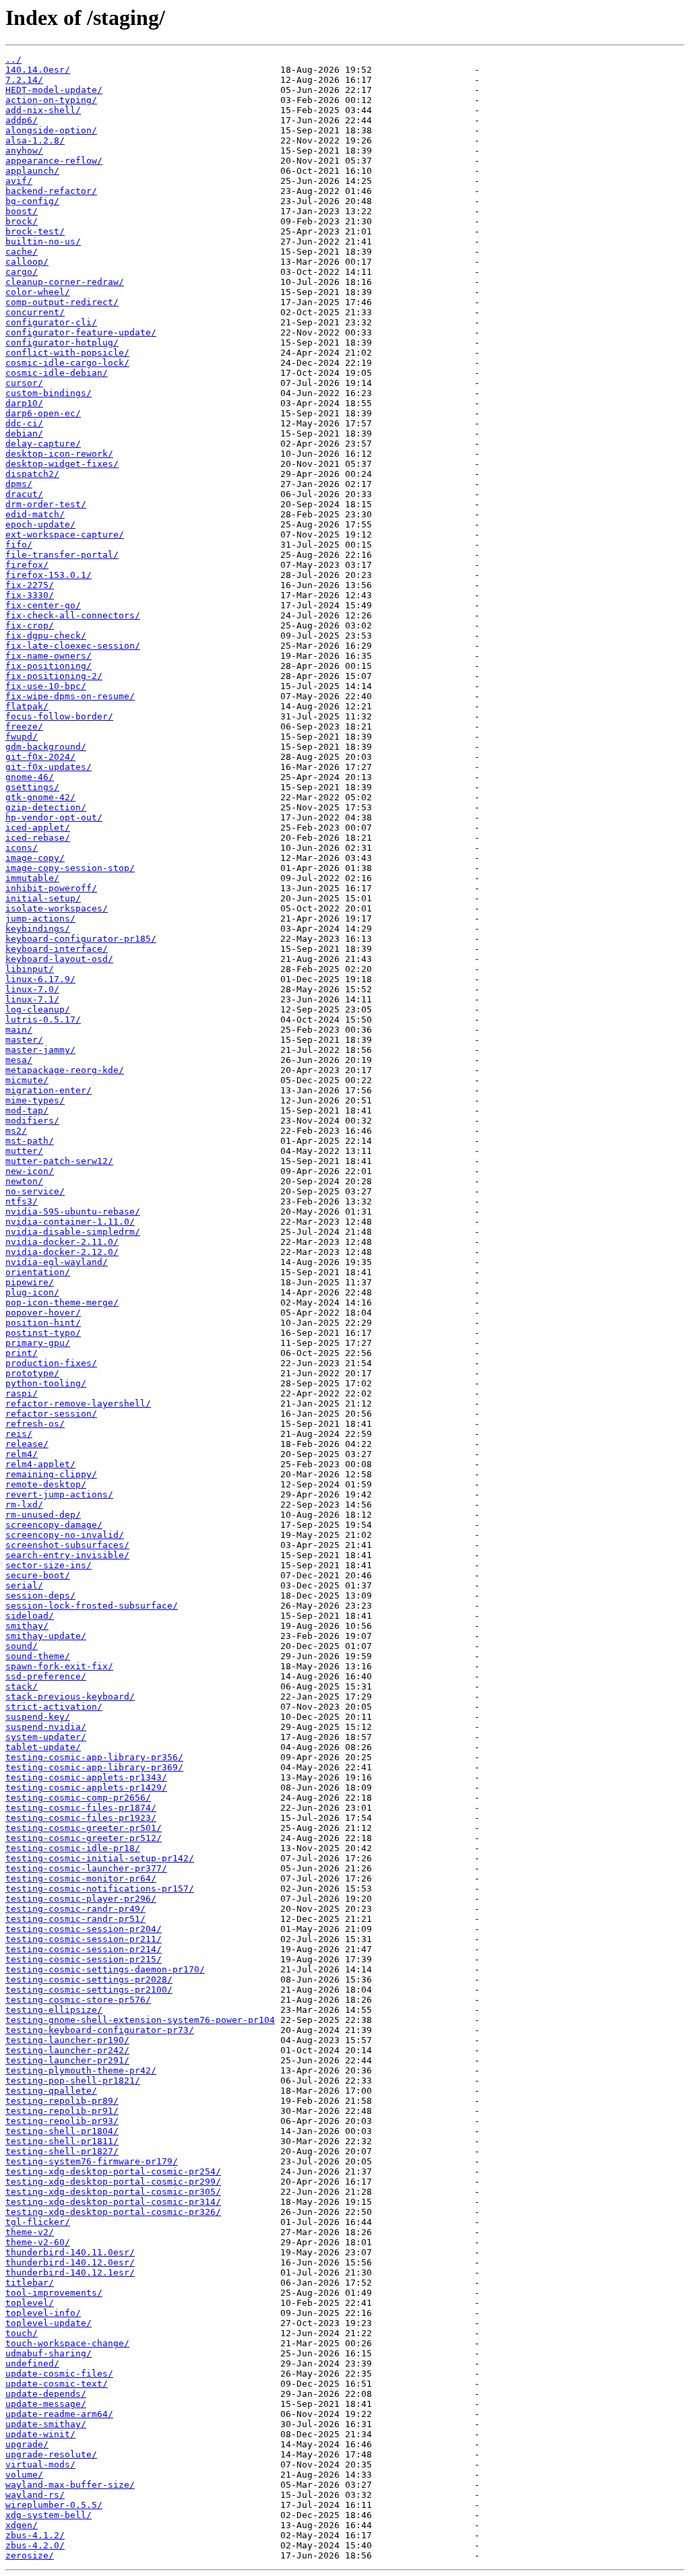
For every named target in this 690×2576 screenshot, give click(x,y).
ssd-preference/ (46, 1676)
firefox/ (27, 565)
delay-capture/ (43, 444)
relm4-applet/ (40, 1464)
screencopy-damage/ (54, 1525)
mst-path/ (30, 1141)
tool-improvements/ (54, 2293)
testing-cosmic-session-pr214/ (84, 1949)
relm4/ (22, 1454)
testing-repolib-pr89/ (62, 2101)
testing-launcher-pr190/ (67, 2040)
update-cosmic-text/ (57, 2384)
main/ (19, 1030)
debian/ (24, 433)
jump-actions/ (40, 919)
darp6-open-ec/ (43, 413)
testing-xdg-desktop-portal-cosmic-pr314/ (113, 2202)
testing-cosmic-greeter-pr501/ (84, 1828)
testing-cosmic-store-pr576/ (78, 2000)
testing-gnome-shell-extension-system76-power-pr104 (140, 2020)
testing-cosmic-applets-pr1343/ (86, 1777)
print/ (22, 1353)
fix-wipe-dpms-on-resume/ (70, 696)
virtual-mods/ (40, 2465)
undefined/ (32, 2363)
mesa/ (19, 1060)
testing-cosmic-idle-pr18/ (73, 1848)
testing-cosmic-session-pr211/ (84, 1939)
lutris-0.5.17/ (43, 1020)
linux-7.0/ (32, 989)
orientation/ (38, 1272)
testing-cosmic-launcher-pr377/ (86, 1868)
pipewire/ (30, 1282)
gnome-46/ (30, 777)
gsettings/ (32, 787)
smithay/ (27, 1626)
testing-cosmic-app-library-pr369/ (94, 1767)
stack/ (22, 1686)
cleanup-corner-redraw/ (65, 282)
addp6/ (22, 120)
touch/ (22, 2333)
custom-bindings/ (49, 393)
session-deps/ (40, 1596)
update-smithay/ (46, 2424)
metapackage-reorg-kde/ (65, 1070)
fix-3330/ (30, 595)
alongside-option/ (51, 130)
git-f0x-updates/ (49, 767)
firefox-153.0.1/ (49, 575)
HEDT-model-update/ (54, 90)
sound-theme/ (38, 1656)
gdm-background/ (46, 747)
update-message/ (46, 2404)
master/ (24, 1040)
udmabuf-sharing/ (49, 2353)
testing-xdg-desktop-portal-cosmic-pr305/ (113, 2192)
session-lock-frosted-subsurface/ (92, 1606)
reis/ (19, 1434)
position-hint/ (43, 1323)
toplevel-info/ (43, 2313)
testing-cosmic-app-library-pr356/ (94, 1757)
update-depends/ (46, 2394)
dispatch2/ (32, 474)
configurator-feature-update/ (81, 332)
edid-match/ (35, 514)
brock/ (22, 221)
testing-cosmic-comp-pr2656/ (78, 1798)
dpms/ (19, 484)
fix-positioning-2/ (54, 676)
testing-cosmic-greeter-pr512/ (84, 1838)
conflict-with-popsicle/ (67, 353)
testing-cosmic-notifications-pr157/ (100, 1889)
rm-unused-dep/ (43, 1515)
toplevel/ (30, 2303)
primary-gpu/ (38, 1343)
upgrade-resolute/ (51, 2454)
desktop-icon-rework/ (59, 454)
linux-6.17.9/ (40, 979)
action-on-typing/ (51, 100)
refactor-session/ (51, 1414)
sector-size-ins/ (49, 1565)
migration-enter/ (49, 1090)
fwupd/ (22, 737)
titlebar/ (30, 2283)
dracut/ (24, 494)
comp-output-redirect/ (62, 302)
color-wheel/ (38, 292)
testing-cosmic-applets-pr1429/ (86, 1788)
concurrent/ (35, 312)
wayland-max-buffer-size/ (70, 2485)
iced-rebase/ (38, 838)
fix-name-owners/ (49, 656)
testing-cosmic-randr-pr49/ (75, 1909)
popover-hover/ (43, 1313)
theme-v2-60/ (38, 2242)
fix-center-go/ (43, 605)
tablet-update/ (43, 1747)
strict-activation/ (54, 1707)
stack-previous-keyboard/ (70, 1697)
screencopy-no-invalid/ (65, 1535)
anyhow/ (24, 151)
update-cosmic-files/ (59, 2374)
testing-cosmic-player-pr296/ (81, 1899)
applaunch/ (32, 171)
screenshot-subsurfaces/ (67, 1545)
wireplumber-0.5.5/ (54, 2505)
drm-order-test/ (46, 504)
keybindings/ (38, 929)
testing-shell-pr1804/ (62, 2131)
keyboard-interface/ (57, 949)
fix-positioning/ (49, 666)
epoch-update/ (40, 524)
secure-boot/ (38, 1575)
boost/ (22, 211)
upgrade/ (27, 2444)
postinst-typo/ (43, 1333)
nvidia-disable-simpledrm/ (73, 1232)
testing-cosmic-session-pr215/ (84, 1959)
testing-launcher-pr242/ (67, 2050)
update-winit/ (40, 2434)
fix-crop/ (30, 625)
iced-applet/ (38, 828)
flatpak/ (27, 706)
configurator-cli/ (51, 322)
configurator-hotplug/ (62, 343)
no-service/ (35, 1191)
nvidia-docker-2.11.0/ (62, 1242)
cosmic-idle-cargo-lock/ (67, 363)
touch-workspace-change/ (67, 2343)
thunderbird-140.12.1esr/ (70, 2273)
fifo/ (19, 545)
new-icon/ (30, 1171)
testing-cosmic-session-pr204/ (84, 1929)
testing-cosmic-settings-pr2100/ (89, 1990)
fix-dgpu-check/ (46, 636)
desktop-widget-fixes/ (62, 464)
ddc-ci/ (24, 423)
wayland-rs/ (35, 2495)
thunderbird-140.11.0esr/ (70, 2252)
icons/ (22, 848)
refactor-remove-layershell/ (78, 1404)
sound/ (22, 1646)
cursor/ (24, 383)
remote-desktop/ (46, 1484)
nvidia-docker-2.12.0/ (62, 1252)
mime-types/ (35, 1100)
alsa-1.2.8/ (35, 140)
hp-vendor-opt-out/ (54, 817)
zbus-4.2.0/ (35, 2545)
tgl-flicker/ (38, 2222)
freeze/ (24, 727)
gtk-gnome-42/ (40, 797)
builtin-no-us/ (43, 241)
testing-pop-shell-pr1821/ (73, 2081)
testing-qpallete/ (51, 2091)
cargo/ (22, 272)
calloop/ (27, 262)
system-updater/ (46, 1737)
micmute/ (27, 1080)
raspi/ (22, 1393)
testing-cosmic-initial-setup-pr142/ (100, 1858)
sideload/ (30, 1616)
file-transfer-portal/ (62, 555)
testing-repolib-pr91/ (62, 2111)
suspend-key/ (38, 1717)
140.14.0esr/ (38, 70)
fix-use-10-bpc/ (46, 686)
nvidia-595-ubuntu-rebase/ (73, 1212)
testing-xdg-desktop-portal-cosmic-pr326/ (113, 2212)
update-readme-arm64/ (59, 2414)
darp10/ (24, 403)
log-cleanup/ (38, 1009)
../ (13, 60)
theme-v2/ (30, 2232)
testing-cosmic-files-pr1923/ (81, 1818)
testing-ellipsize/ (54, 2010)
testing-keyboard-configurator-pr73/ (100, 2030)
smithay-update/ (46, 1636)
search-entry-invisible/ (67, 1555)
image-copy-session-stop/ (70, 868)
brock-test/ (35, 231)
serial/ (24, 1585)
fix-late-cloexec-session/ (73, 646)
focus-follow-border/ (59, 716)
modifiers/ (32, 1121)
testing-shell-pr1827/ (62, 2151)
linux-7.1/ (32, 999)
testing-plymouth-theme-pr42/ (81, 2070)
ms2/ (16, 1131)
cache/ (22, 252)
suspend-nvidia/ (46, 1727)
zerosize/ (30, 2555)
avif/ (19, 181)
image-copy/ (35, 858)
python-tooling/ (46, 1383)
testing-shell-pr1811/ (62, 2141)
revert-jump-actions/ (59, 1494)
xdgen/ (22, 2525)
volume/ (24, 2475)
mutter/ (24, 1151)
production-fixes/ (51, 1363)
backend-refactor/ (51, 191)
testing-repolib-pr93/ (62, 2121)
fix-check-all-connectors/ (73, 615)
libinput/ (30, 969)
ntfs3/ (22, 1201)
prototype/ (32, 1373)
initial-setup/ (43, 898)
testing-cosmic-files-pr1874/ (81, 1808)
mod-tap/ (27, 1110)
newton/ (24, 1181)
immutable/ (32, 878)
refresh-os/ (35, 1424)
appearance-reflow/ (54, 161)
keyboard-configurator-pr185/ (81, 939)
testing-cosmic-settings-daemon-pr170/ (105, 1969)
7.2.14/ (24, 80)
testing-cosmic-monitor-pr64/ (81, 1878)
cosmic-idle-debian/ (57, 373)
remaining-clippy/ (51, 1474)
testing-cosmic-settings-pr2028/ (89, 1979)
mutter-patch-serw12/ (59, 1161)
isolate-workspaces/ (57, 908)
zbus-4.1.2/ (35, 2535)
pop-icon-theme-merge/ (62, 1302)
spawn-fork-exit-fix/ (59, 1666)
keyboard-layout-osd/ (59, 959)
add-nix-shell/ (43, 110)
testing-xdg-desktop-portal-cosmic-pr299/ (113, 2182)
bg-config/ (32, 201)
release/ (27, 1444)
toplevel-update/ (49, 2323)
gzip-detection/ (46, 807)
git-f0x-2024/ (40, 757)
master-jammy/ (40, 1050)
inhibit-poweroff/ (51, 888)
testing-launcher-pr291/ (67, 2060)
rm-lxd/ (24, 1505)
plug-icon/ (32, 1292)
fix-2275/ (30, 585)
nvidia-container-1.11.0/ (70, 1222)
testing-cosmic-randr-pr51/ (75, 1919)
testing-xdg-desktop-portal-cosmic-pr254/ (113, 2171)
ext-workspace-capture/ (65, 535)
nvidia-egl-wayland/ (57, 1262)
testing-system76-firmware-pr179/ (92, 2161)
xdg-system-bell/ (49, 2515)
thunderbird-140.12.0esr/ (70, 2262)
